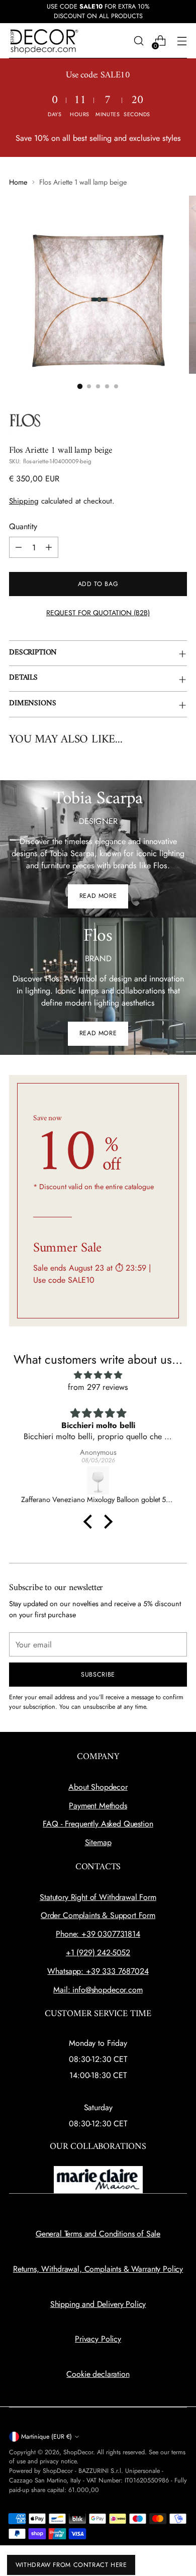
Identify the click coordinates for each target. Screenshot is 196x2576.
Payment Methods (98, 1806)
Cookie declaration (98, 2374)
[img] (98, 1375)
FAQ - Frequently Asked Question (98, 1824)
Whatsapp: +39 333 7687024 (98, 1971)
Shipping (24, 501)
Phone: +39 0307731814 (98, 1934)
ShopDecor (78, 2452)
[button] (90, 1522)
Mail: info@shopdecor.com (98, 1990)
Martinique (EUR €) (46, 2437)
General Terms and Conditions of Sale (98, 2234)
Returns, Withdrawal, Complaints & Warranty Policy (98, 2269)
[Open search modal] (138, 41)
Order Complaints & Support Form (98, 1915)
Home (18, 182)
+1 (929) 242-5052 (98, 1952)
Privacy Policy (98, 2339)
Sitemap (98, 1842)
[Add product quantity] (49, 547)
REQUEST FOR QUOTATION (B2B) (98, 613)
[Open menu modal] (182, 41)
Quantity (23, 526)
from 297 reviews (98, 1387)
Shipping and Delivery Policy (98, 2304)
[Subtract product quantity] (19, 547)
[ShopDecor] (44, 41)
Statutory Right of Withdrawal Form (98, 1897)
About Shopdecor (98, 1787)
